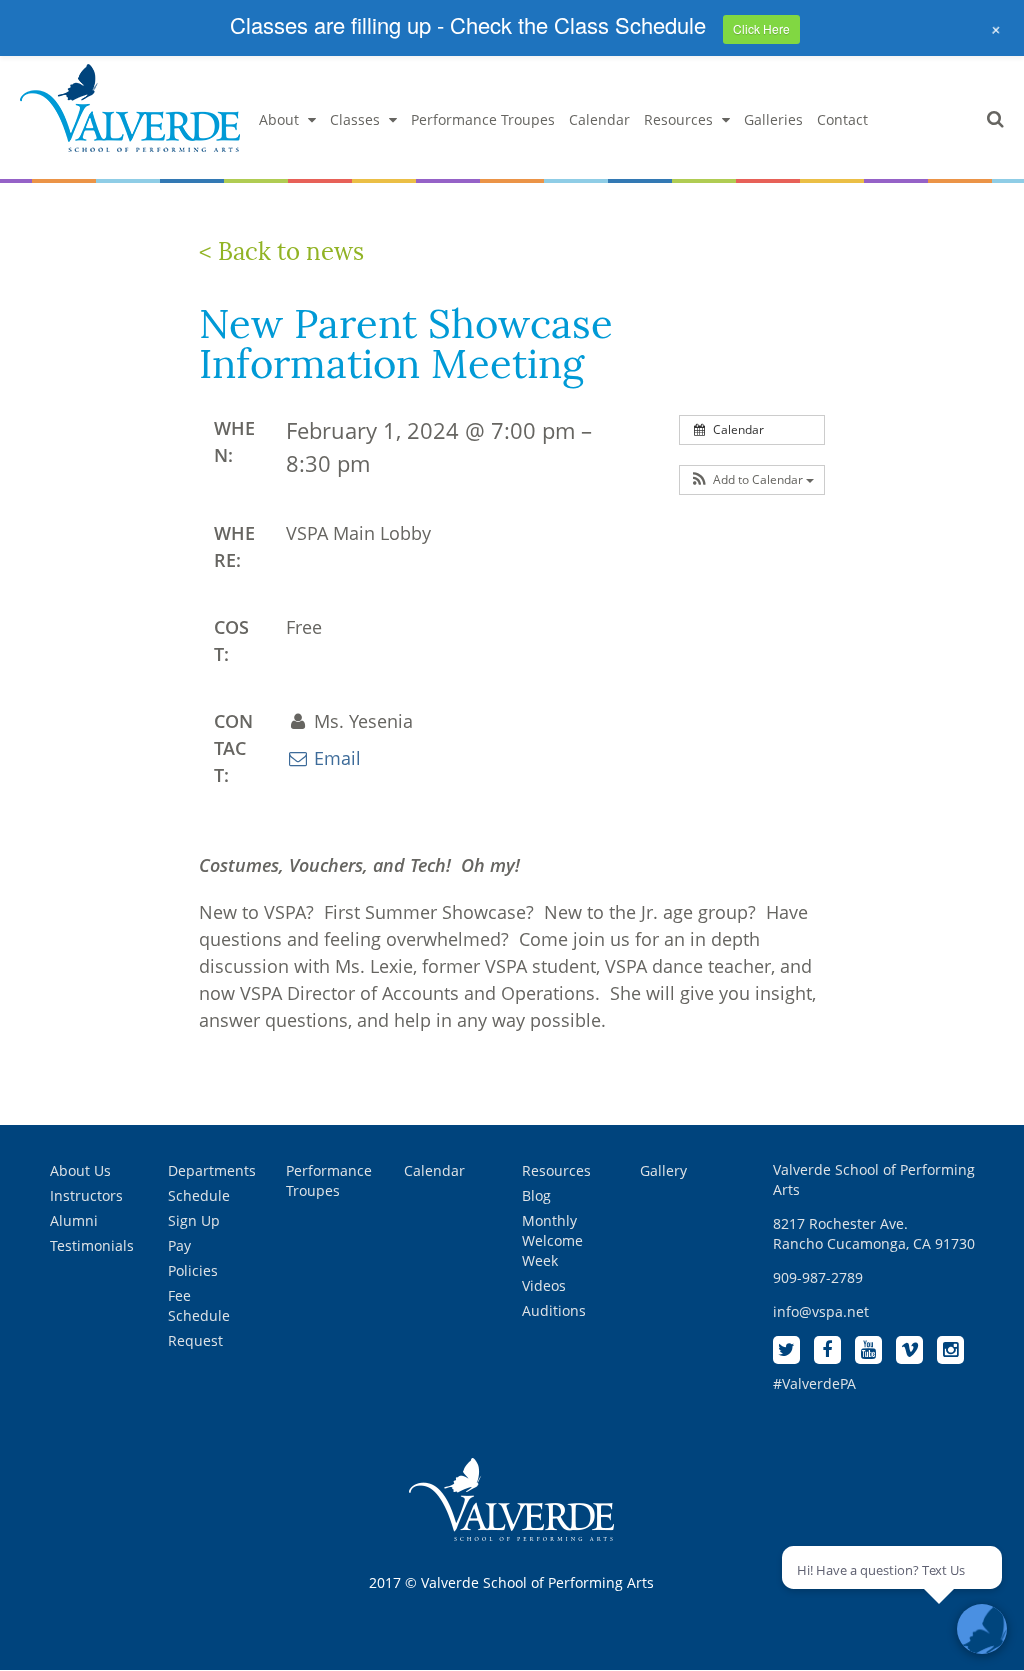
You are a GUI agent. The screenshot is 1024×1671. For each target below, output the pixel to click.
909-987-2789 (818, 1277)
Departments (212, 1170)
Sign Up (194, 1220)
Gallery (663, 1170)
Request (195, 1340)
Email (335, 758)
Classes (355, 119)
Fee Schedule (199, 1305)
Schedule (199, 1195)
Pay (179, 1245)
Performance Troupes (483, 119)
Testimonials (92, 1245)
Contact (842, 119)
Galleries (773, 119)
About (279, 119)
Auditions (554, 1310)
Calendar (599, 119)
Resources (678, 119)
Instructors (86, 1195)
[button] (752, 480)
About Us (80, 1170)
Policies (193, 1270)
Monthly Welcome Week (552, 1240)
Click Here (761, 28)
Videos (544, 1285)
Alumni (74, 1220)
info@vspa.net (821, 1311)
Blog (536, 1195)
